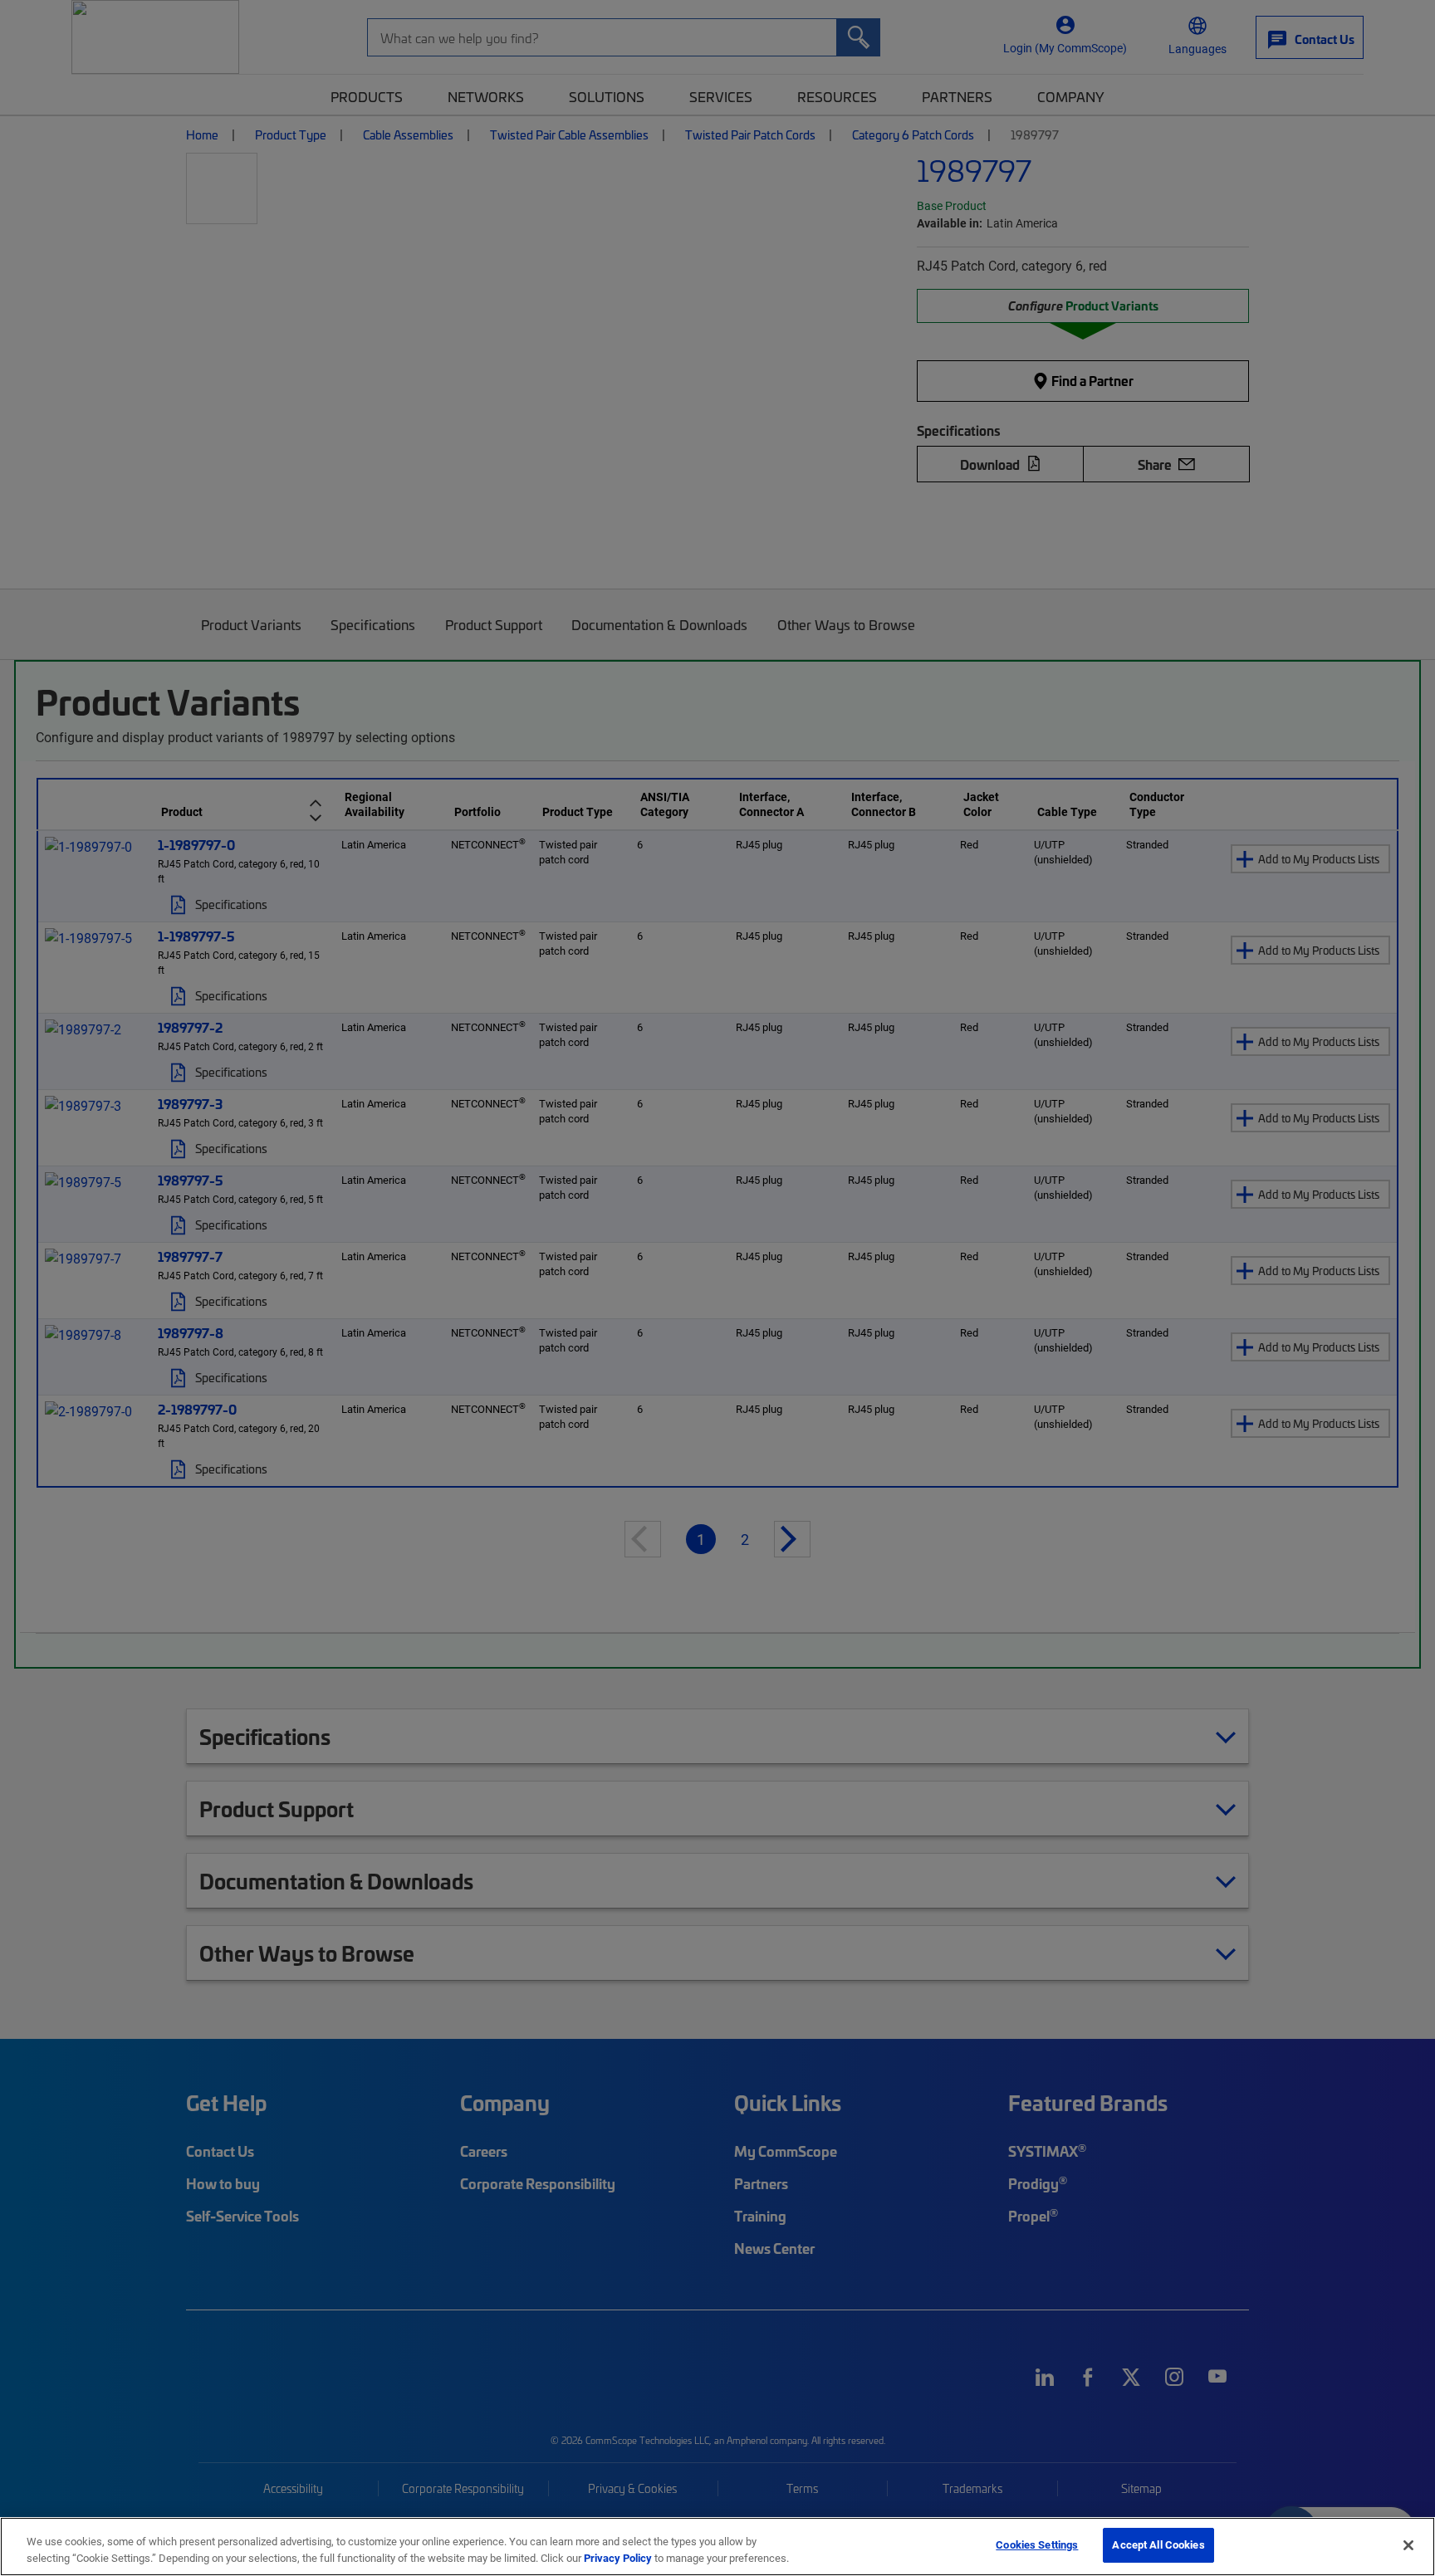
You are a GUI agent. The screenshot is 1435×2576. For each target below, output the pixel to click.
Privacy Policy (618, 2558)
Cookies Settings (1037, 2544)
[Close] (1408, 2545)
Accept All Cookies (1158, 2544)
